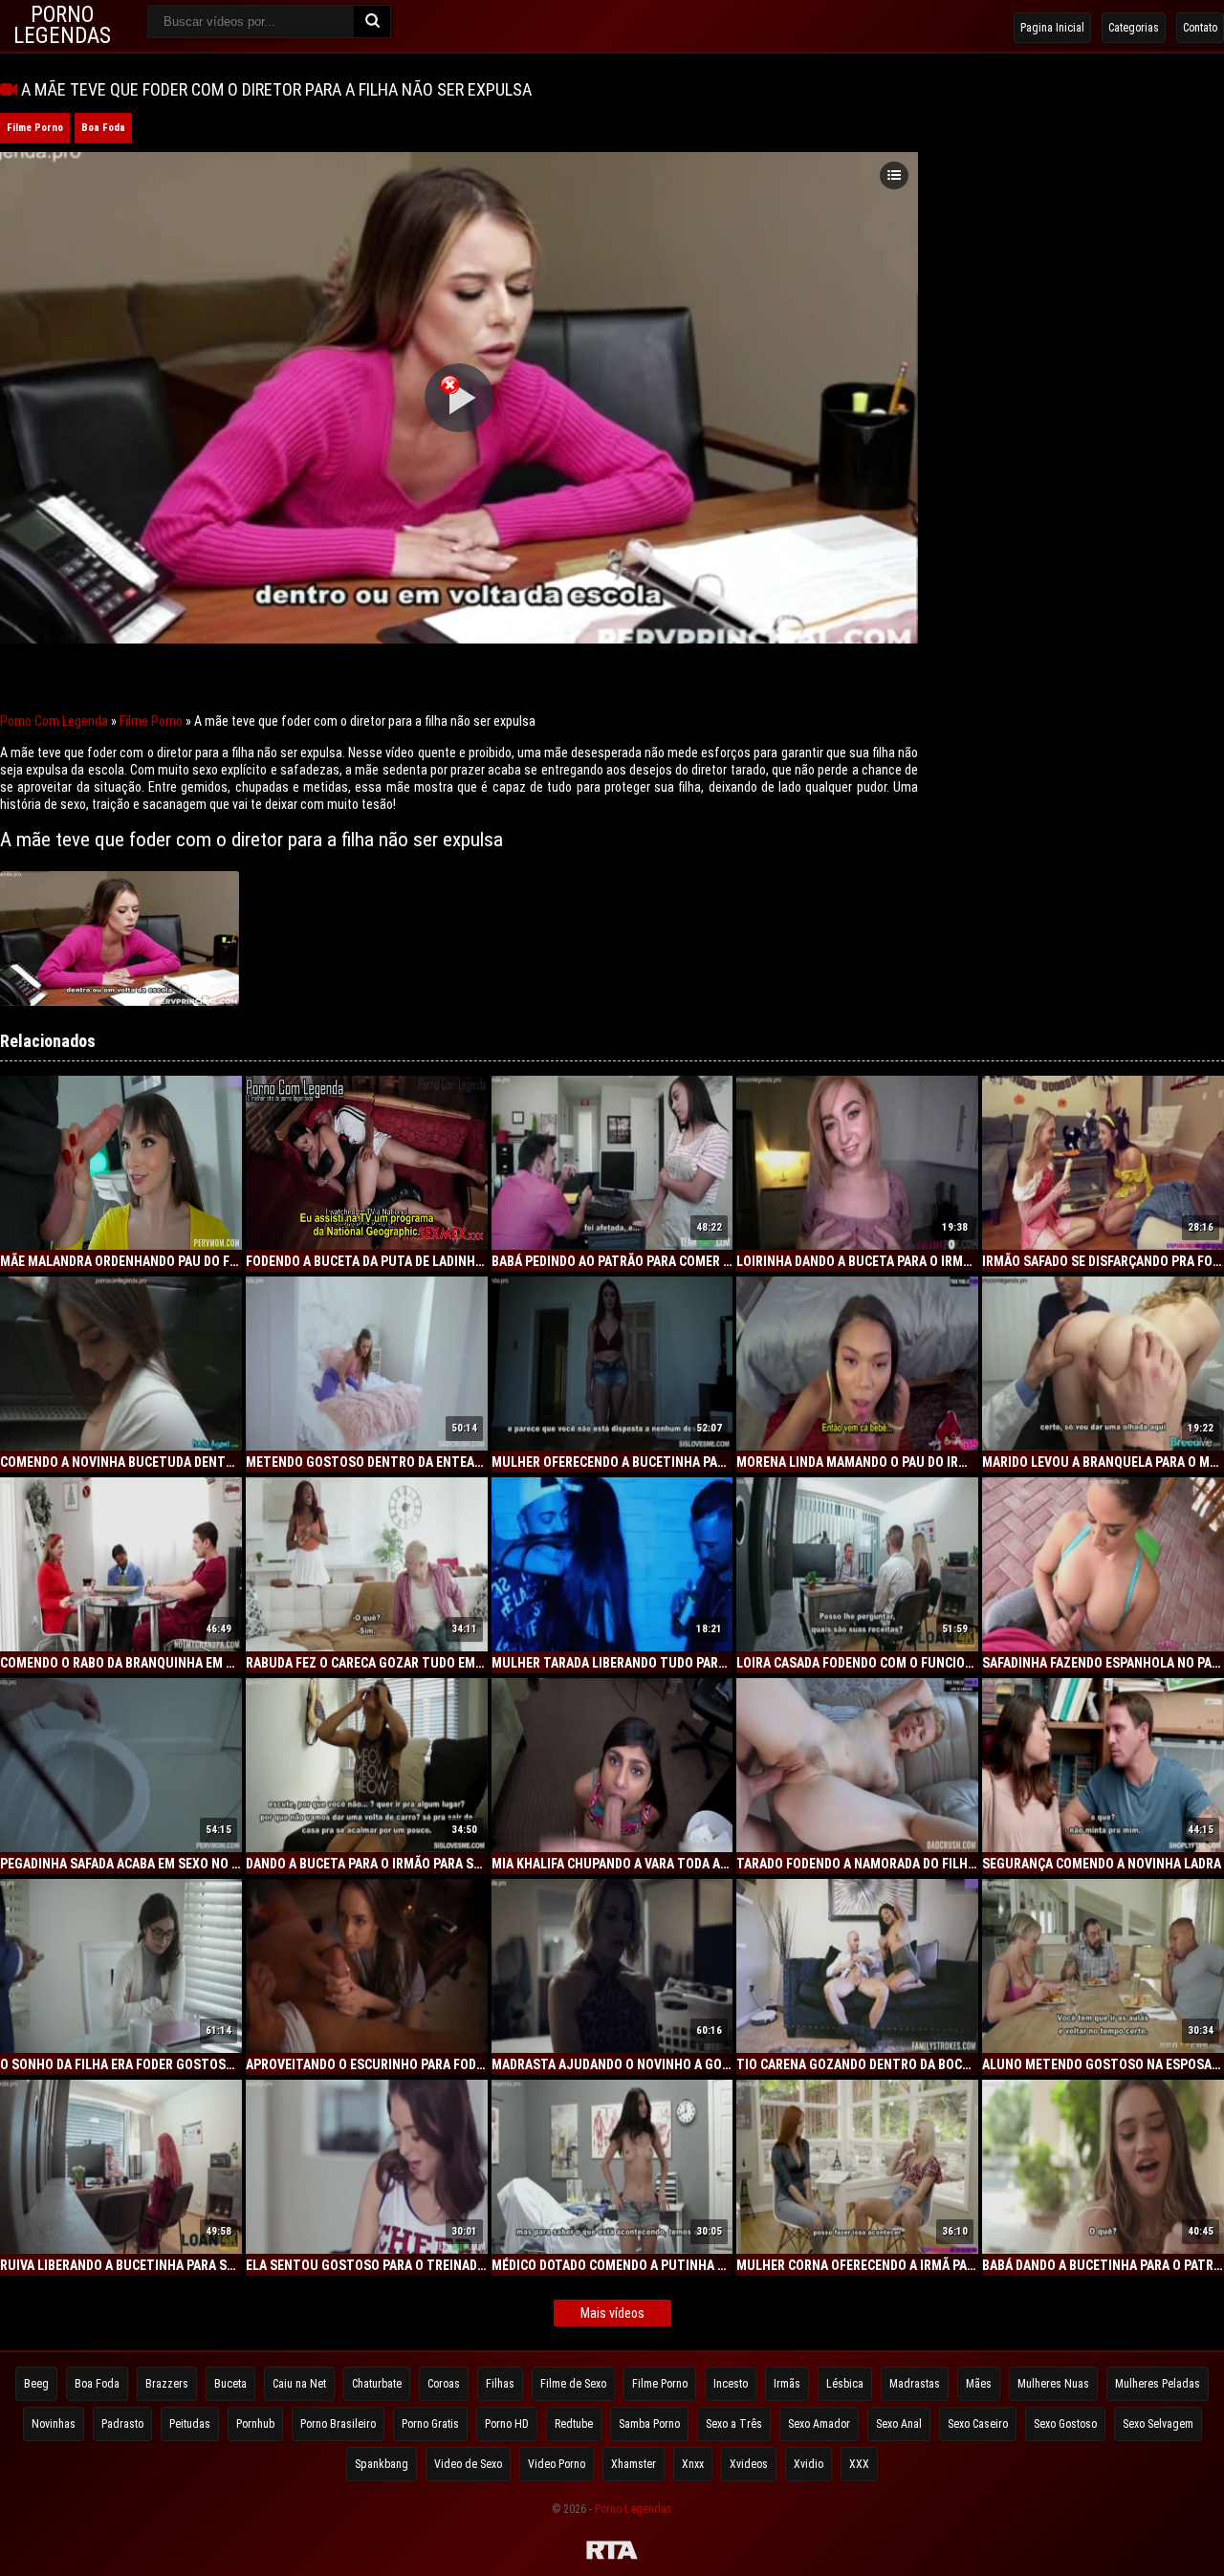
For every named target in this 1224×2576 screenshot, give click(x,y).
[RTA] (612, 2553)
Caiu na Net (299, 2384)
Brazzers (167, 2384)
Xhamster (634, 2464)
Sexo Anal (899, 2424)
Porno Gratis (430, 2424)
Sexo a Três (734, 2424)
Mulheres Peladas (1158, 2384)
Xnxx (693, 2464)
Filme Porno (35, 128)
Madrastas (915, 2384)
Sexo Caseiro (978, 2424)
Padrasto (122, 2424)
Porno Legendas (634, 2509)
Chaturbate (377, 2384)
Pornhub (255, 2424)
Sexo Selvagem (1158, 2424)
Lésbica (845, 2384)
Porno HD (507, 2424)
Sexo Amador (819, 2424)
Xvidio (809, 2464)
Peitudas (190, 2424)
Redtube (574, 2424)
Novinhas (54, 2424)
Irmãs (787, 2384)
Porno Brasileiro (338, 2424)
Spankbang (382, 2464)
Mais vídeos (612, 2313)
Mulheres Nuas (1053, 2384)
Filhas (500, 2384)
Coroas (444, 2384)
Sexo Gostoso (1065, 2424)
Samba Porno (649, 2424)
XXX (859, 2464)
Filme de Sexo (573, 2384)
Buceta (230, 2384)
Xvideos (749, 2464)
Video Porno (557, 2464)
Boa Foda (103, 128)
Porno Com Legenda (54, 721)
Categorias (1134, 28)
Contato (1200, 28)
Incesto (731, 2384)
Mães (979, 2384)
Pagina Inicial (1052, 28)
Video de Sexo (468, 2464)
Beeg (36, 2384)
